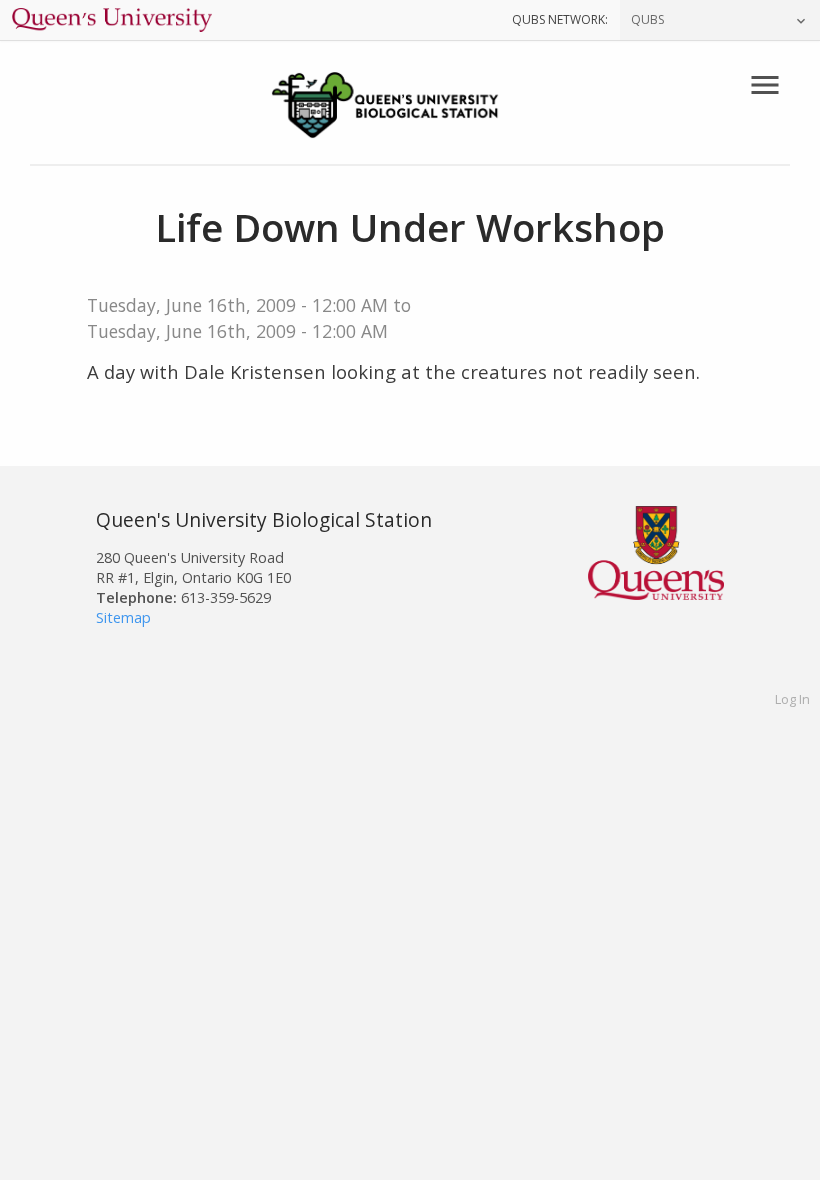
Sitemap (123, 617)
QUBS (647, 19)
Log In (792, 699)
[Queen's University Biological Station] (410, 107)
